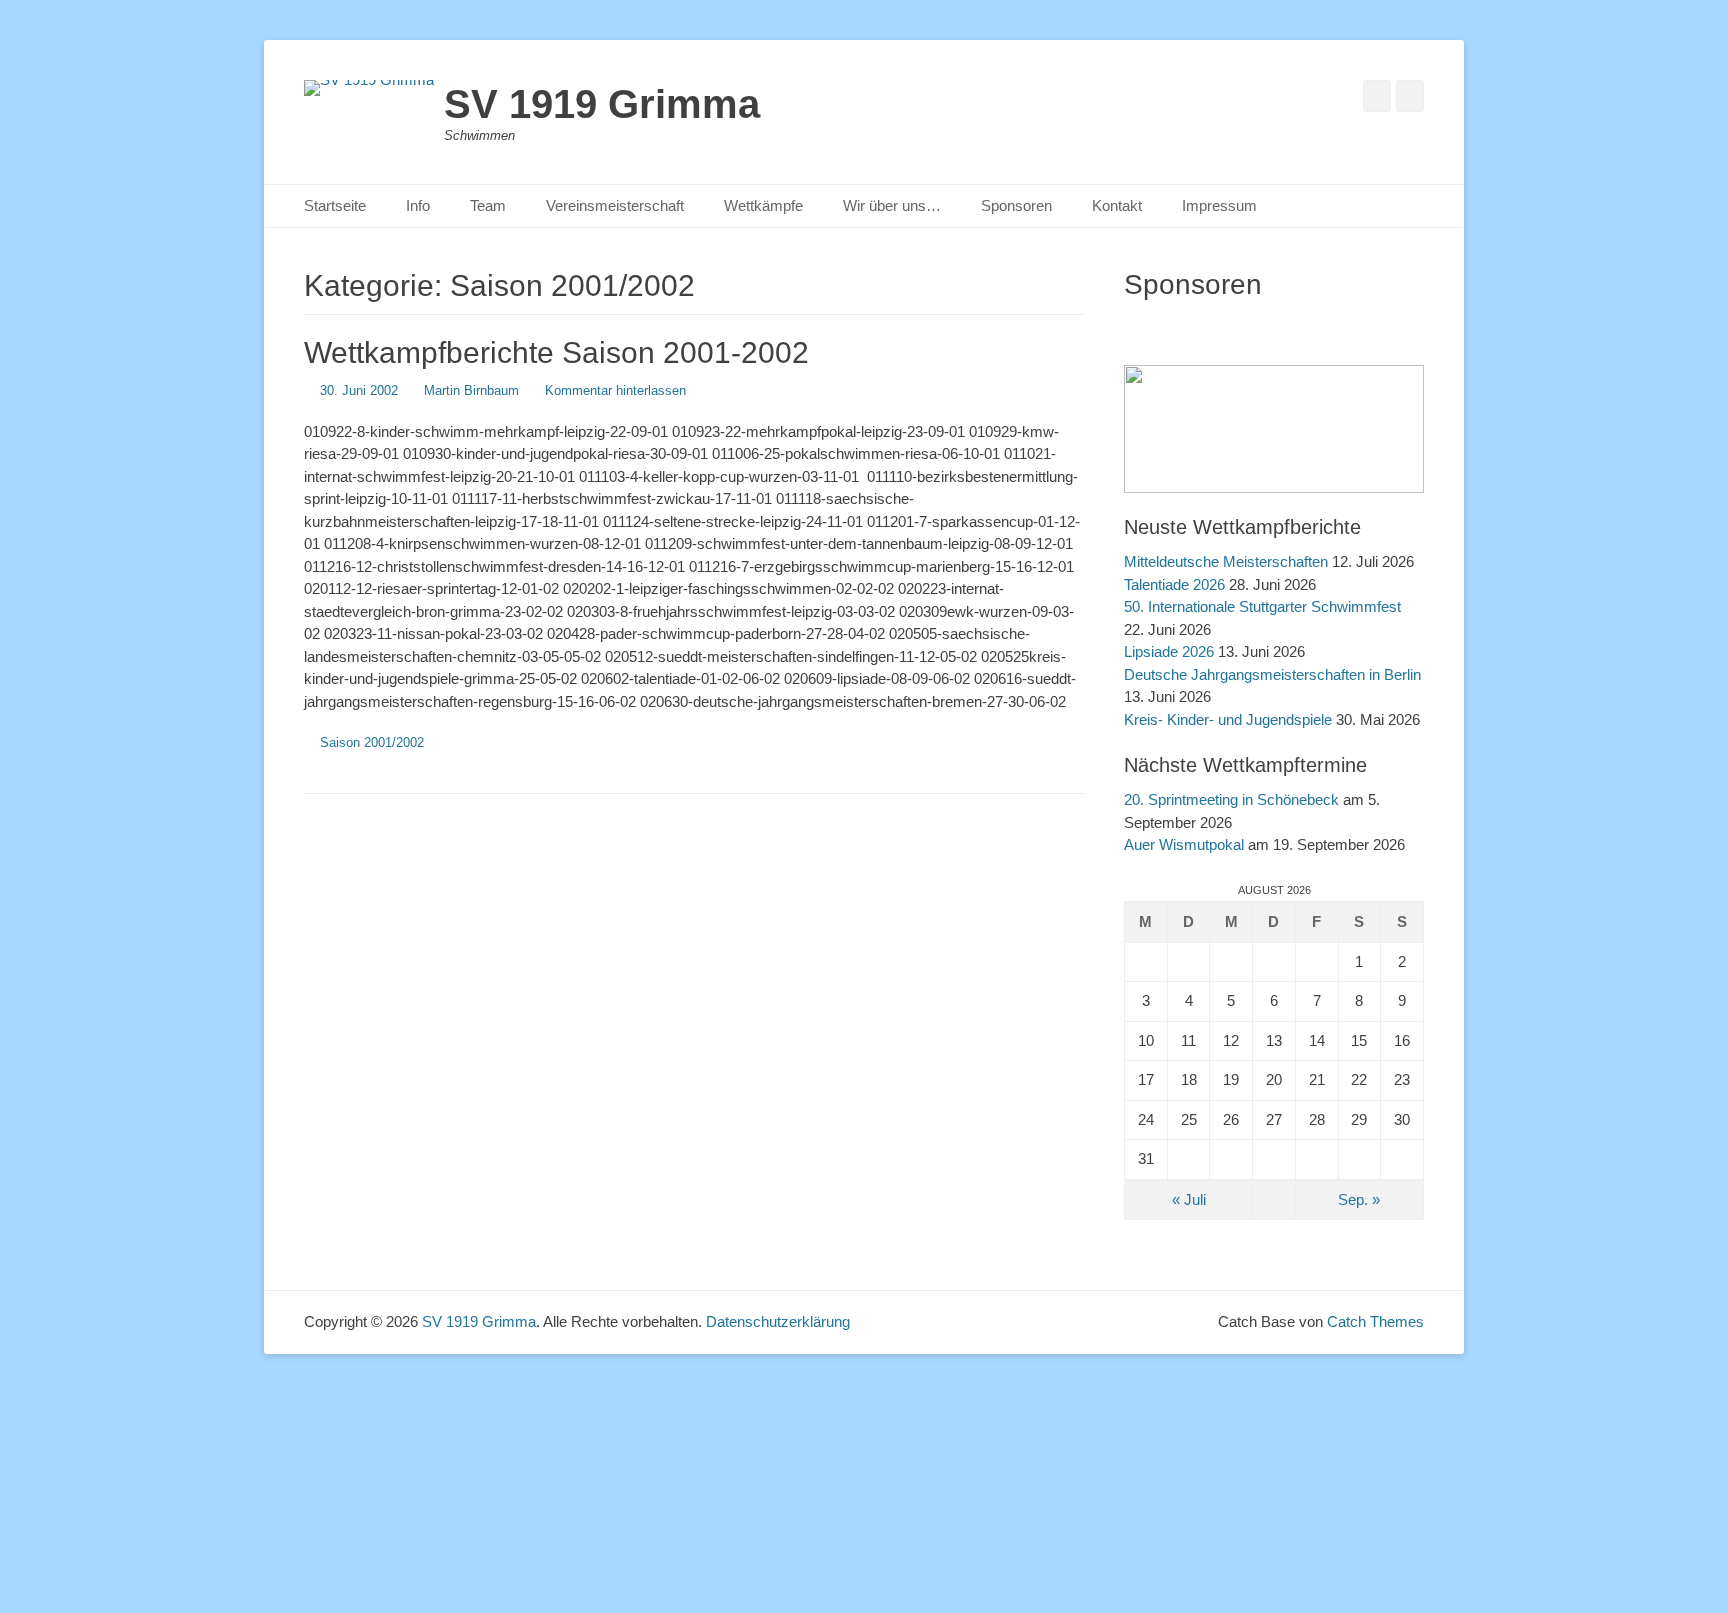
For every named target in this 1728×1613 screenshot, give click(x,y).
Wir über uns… (892, 205)
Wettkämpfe (763, 205)
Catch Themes (1375, 1321)
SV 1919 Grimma (602, 104)
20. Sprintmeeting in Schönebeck (1231, 799)
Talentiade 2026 (1174, 584)
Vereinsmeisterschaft (615, 205)
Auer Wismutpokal (1184, 844)
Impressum (1219, 205)
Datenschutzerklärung (778, 1321)
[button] (1148, 323)
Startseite (335, 205)
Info (418, 205)
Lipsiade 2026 (1169, 651)
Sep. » (1359, 1199)
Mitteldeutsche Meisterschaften (1226, 561)
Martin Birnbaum (471, 390)
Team (488, 205)
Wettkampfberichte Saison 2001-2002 (556, 352)
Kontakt (1117, 205)
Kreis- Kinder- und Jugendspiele (1228, 719)
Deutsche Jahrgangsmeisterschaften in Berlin (1272, 674)
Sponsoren (1016, 205)
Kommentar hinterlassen (615, 390)
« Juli (1189, 1199)
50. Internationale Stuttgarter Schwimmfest (1262, 606)
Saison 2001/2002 (372, 742)
